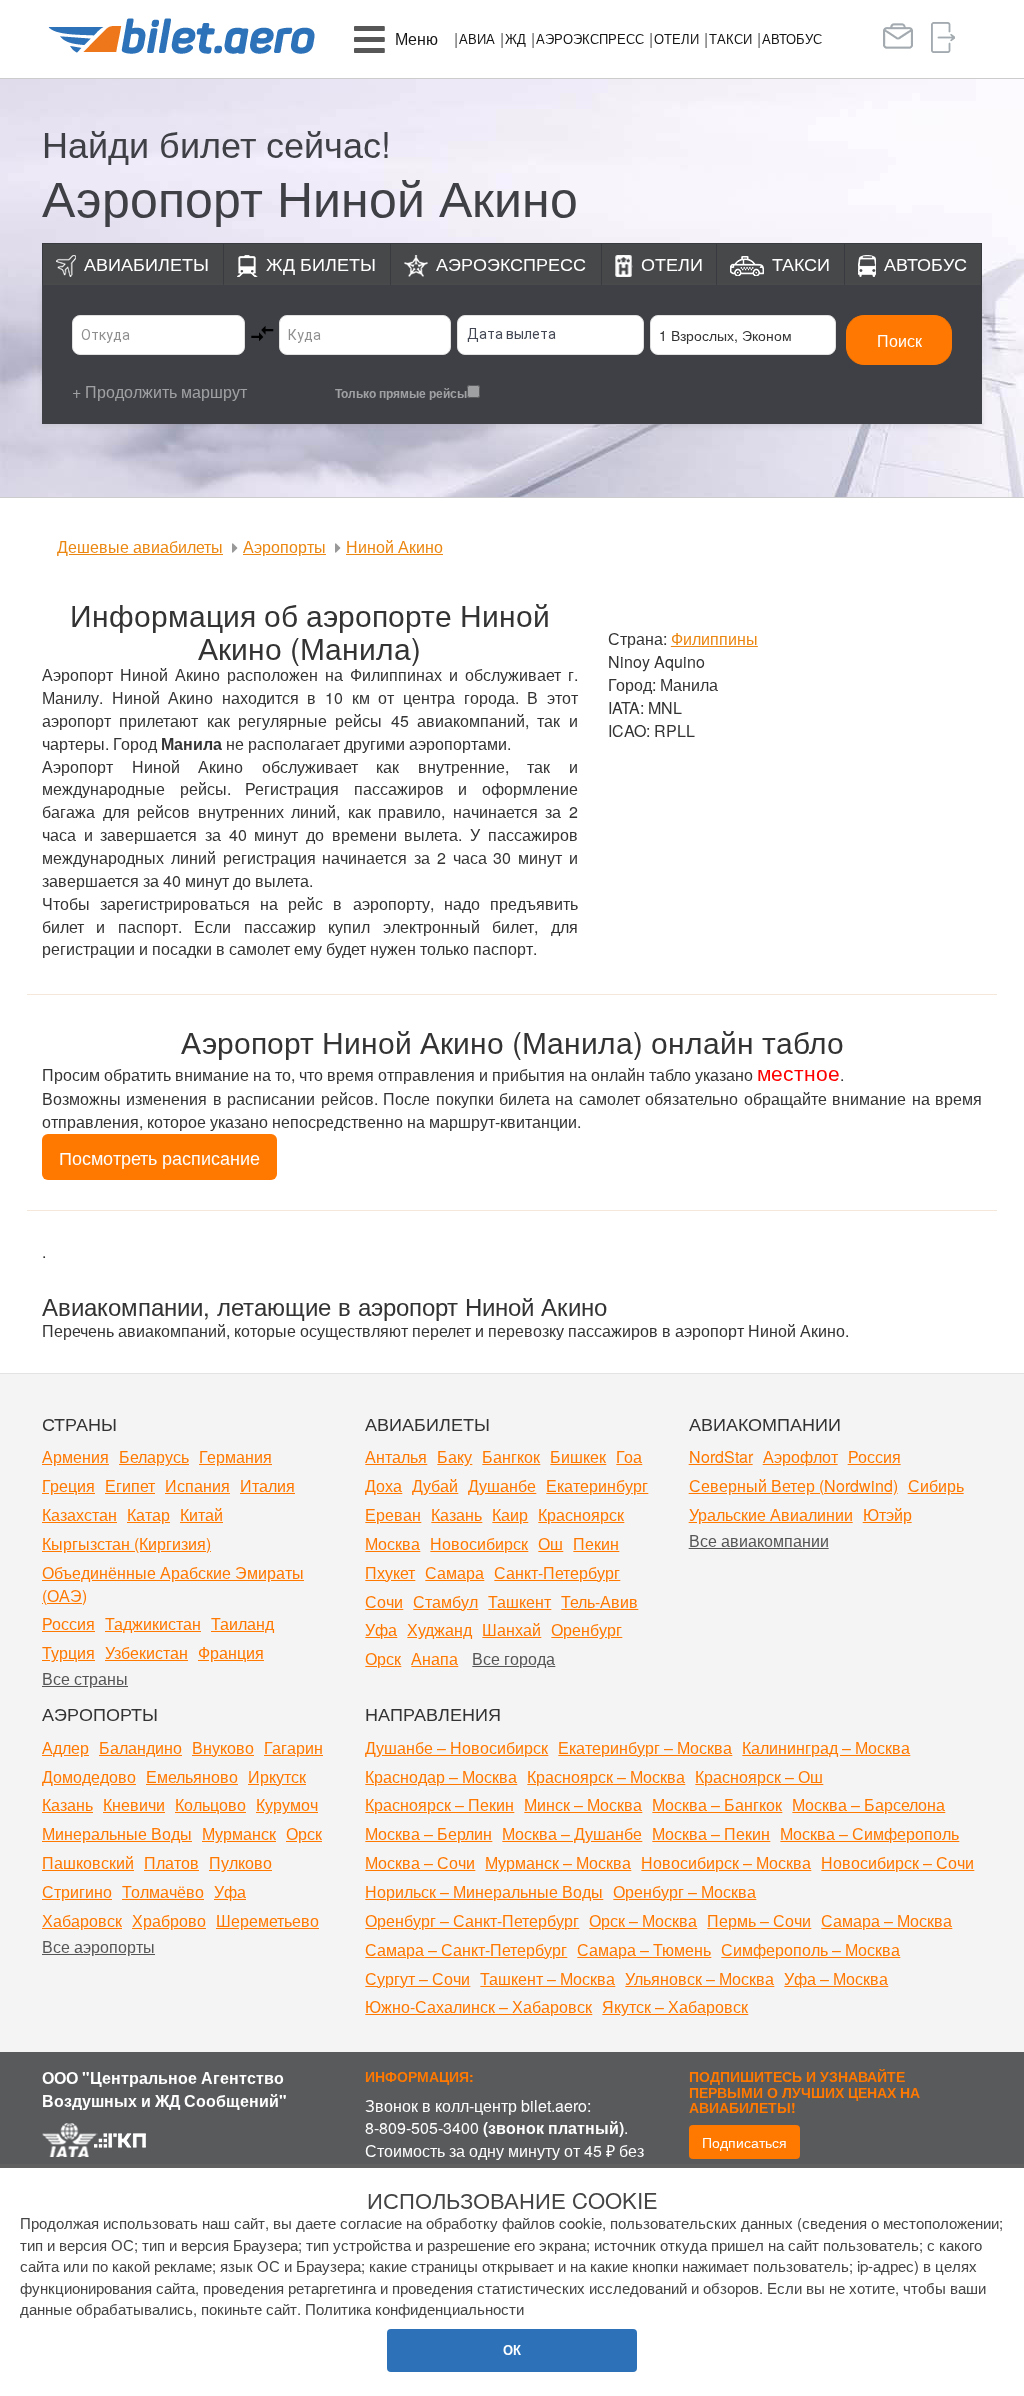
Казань (456, 1514)
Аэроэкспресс (590, 38)
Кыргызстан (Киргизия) (126, 1543)
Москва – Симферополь (869, 1833)
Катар (148, 1514)
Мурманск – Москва (558, 1862)
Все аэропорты (98, 1946)
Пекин (596, 1543)
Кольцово (210, 1804)
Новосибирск (479, 1543)
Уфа (381, 1629)
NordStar (721, 1456)
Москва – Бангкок (717, 1804)
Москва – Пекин (711, 1833)
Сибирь (936, 1485)
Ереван (393, 1514)
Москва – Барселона (868, 1804)
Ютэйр (887, 1514)
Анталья (396, 1456)
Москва (392, 1543)
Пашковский (88, 1862)
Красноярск (581, 1514)
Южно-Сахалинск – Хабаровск (478, 2006)
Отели (676, 38)
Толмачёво (163, 1891)
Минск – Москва (583, 1804)
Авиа (477, 38)
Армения (75, 1456)
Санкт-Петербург (557, 1572)
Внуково (223, 1747)
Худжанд (439, 1629)
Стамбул (445, 1601)
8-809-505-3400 (422, 2127)
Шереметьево (267, 1920)
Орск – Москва (643, 1920)
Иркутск (277, 1776)
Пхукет (390, 1572)
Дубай (435, 1485)
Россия (68, 1623)
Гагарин (293, 1747)
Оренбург (586, 1629)
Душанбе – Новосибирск (456, 1747)
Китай (201, 1514)
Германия (235, 1456)
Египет (130, 1485)
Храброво (169, 1920)
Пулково (240, 1862)
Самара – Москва (886, 1920)
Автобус (792, 38)
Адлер (65, 1747)
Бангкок (511, 1456)
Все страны (85, 1678)
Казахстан (79, 1514)
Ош (550, 1543)
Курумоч (287, 1804)
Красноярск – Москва (606, 1776)
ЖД (515, 38)
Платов (171, 1862)
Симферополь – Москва (810, 1949)
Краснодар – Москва (441, 1776)
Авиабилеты (146, 263)
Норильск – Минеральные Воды (484, 1891)
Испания (197, 1485)
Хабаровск (82, 1920)
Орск (383, 1658)
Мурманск (239, 1833)
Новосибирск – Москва (726, 1862)
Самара (454, 1572)
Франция (231, 1652)
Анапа (434, 1658)
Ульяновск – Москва (699, 1978)
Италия (267, 1485)
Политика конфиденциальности (414, 2308)
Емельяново (192, 1776)
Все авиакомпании (759, 1540)
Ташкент (519, 1601)
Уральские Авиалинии (771, 1514)
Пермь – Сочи (759, 1920)
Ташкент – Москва (547, 1978)
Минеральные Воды (117, 1833)
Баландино (140, 1747)
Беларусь (154, 1456)
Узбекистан (146, 1652)
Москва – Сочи (420, 1862)
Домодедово (89, 1776)
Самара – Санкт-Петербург (466, 1949)
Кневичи (134, 1804)
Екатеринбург (597, 1485)
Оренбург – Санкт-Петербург (472, 1920)
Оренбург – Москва (684, 1891)
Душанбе (502, 1485)
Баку (454, 1456)
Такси (730, 38)
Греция (68, 1485)
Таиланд (242, 1623)
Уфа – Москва (836, 1978)
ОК (512, 2349)
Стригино (77, 1891)
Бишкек (578, 1456)
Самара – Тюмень (644, 1949)
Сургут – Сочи (417, 1978)
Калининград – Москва (826, 1747)
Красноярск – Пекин (439, 1804)
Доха (383, 1485)
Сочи (384, 1601)
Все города (513, 1658)
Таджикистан (153, 1623)
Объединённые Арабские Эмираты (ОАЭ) (173, 1584)
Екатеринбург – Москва (645, 1747)
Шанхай (511, 1629)
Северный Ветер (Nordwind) (793, 1485)
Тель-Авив (599, 1601)
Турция (68, 1652)
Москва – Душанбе (572, 1833)
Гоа (629, 1456)
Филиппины (714, 638)
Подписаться (744, 2142)
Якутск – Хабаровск (675, 2006)
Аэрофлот (800, 1456)
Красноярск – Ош (759, 1776)
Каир (510, 1514)
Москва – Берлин (428, 1833)
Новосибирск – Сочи (897, 1862)
